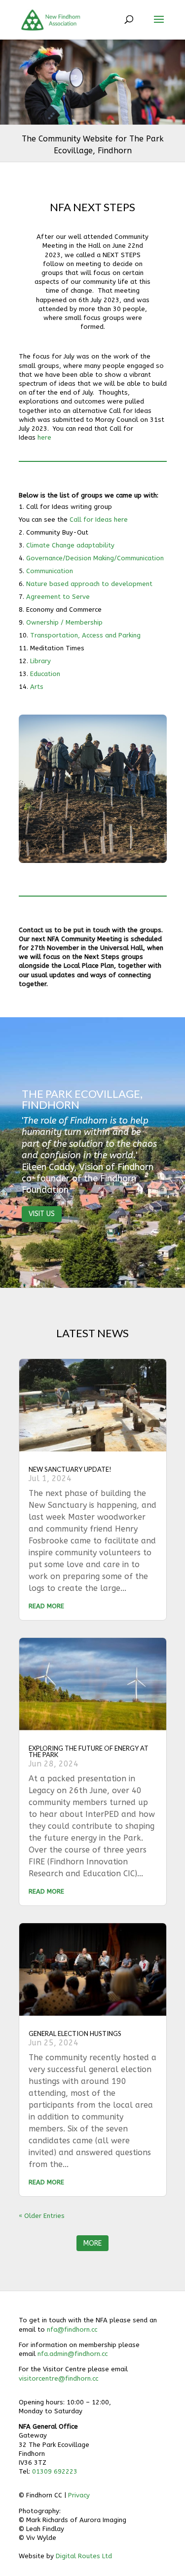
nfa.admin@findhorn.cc (73, 2354)
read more (46, 1606)
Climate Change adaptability (70, 545)
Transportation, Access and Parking (85, 635)
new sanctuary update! (70, 1469)
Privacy (79, 2495)
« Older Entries (42, 2216)
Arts (37, 687)
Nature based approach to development (89, 584)
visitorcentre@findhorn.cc (58, 2378)
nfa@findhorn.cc (72, 2329)
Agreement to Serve (58, 597)
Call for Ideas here (99, 520)
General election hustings (75, 2034)
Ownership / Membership (64, 622)
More (92, 2243)
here (44, 437)
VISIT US (42, 1214)
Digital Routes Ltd (84, 2556)
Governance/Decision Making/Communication (95, 558)
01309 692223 (55, 2471)
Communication (51, 571)
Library (40, 661)
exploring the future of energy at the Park (89, 1751)
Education (45, 674)
